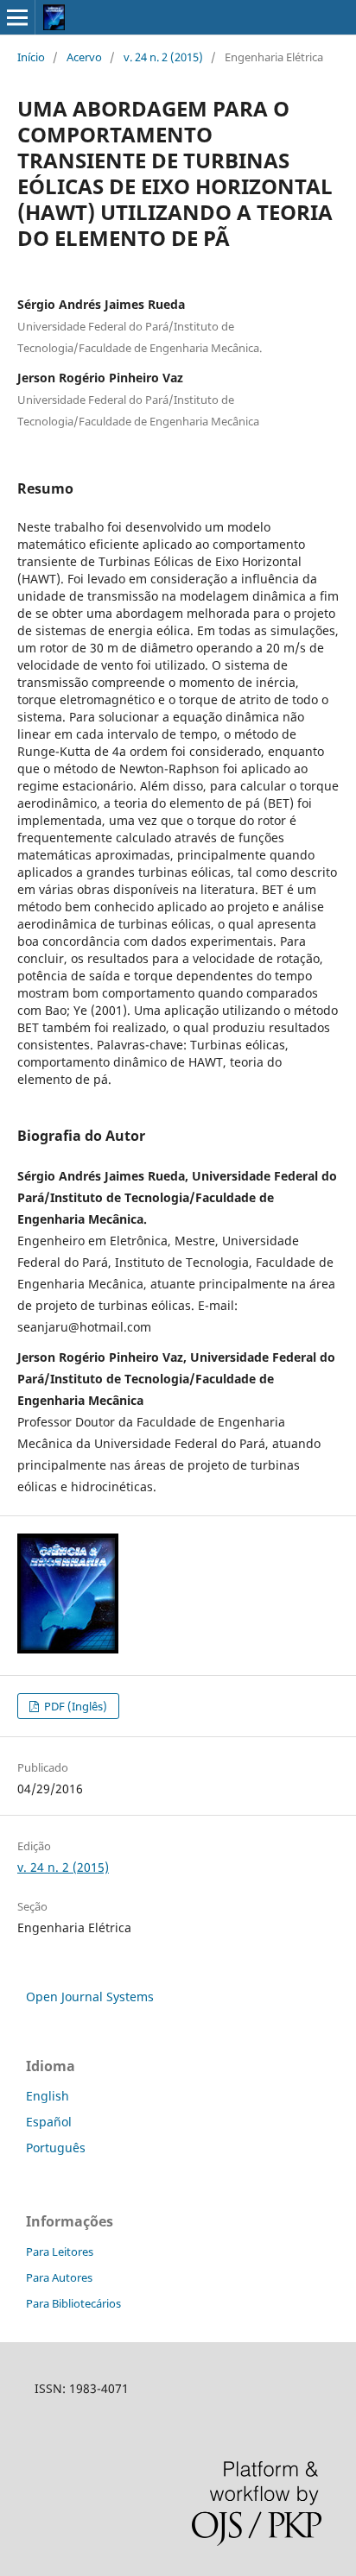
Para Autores (59, 2277)
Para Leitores (60, 2252)
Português (56, 2148)
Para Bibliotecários (73, 2303)
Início (31, 57)
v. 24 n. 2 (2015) (163, 57)
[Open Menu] (17, 17)
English (48, 2096)
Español (49, 2122)
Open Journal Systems (90, 1997)
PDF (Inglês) (74, 1706)
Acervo (84, 57)
